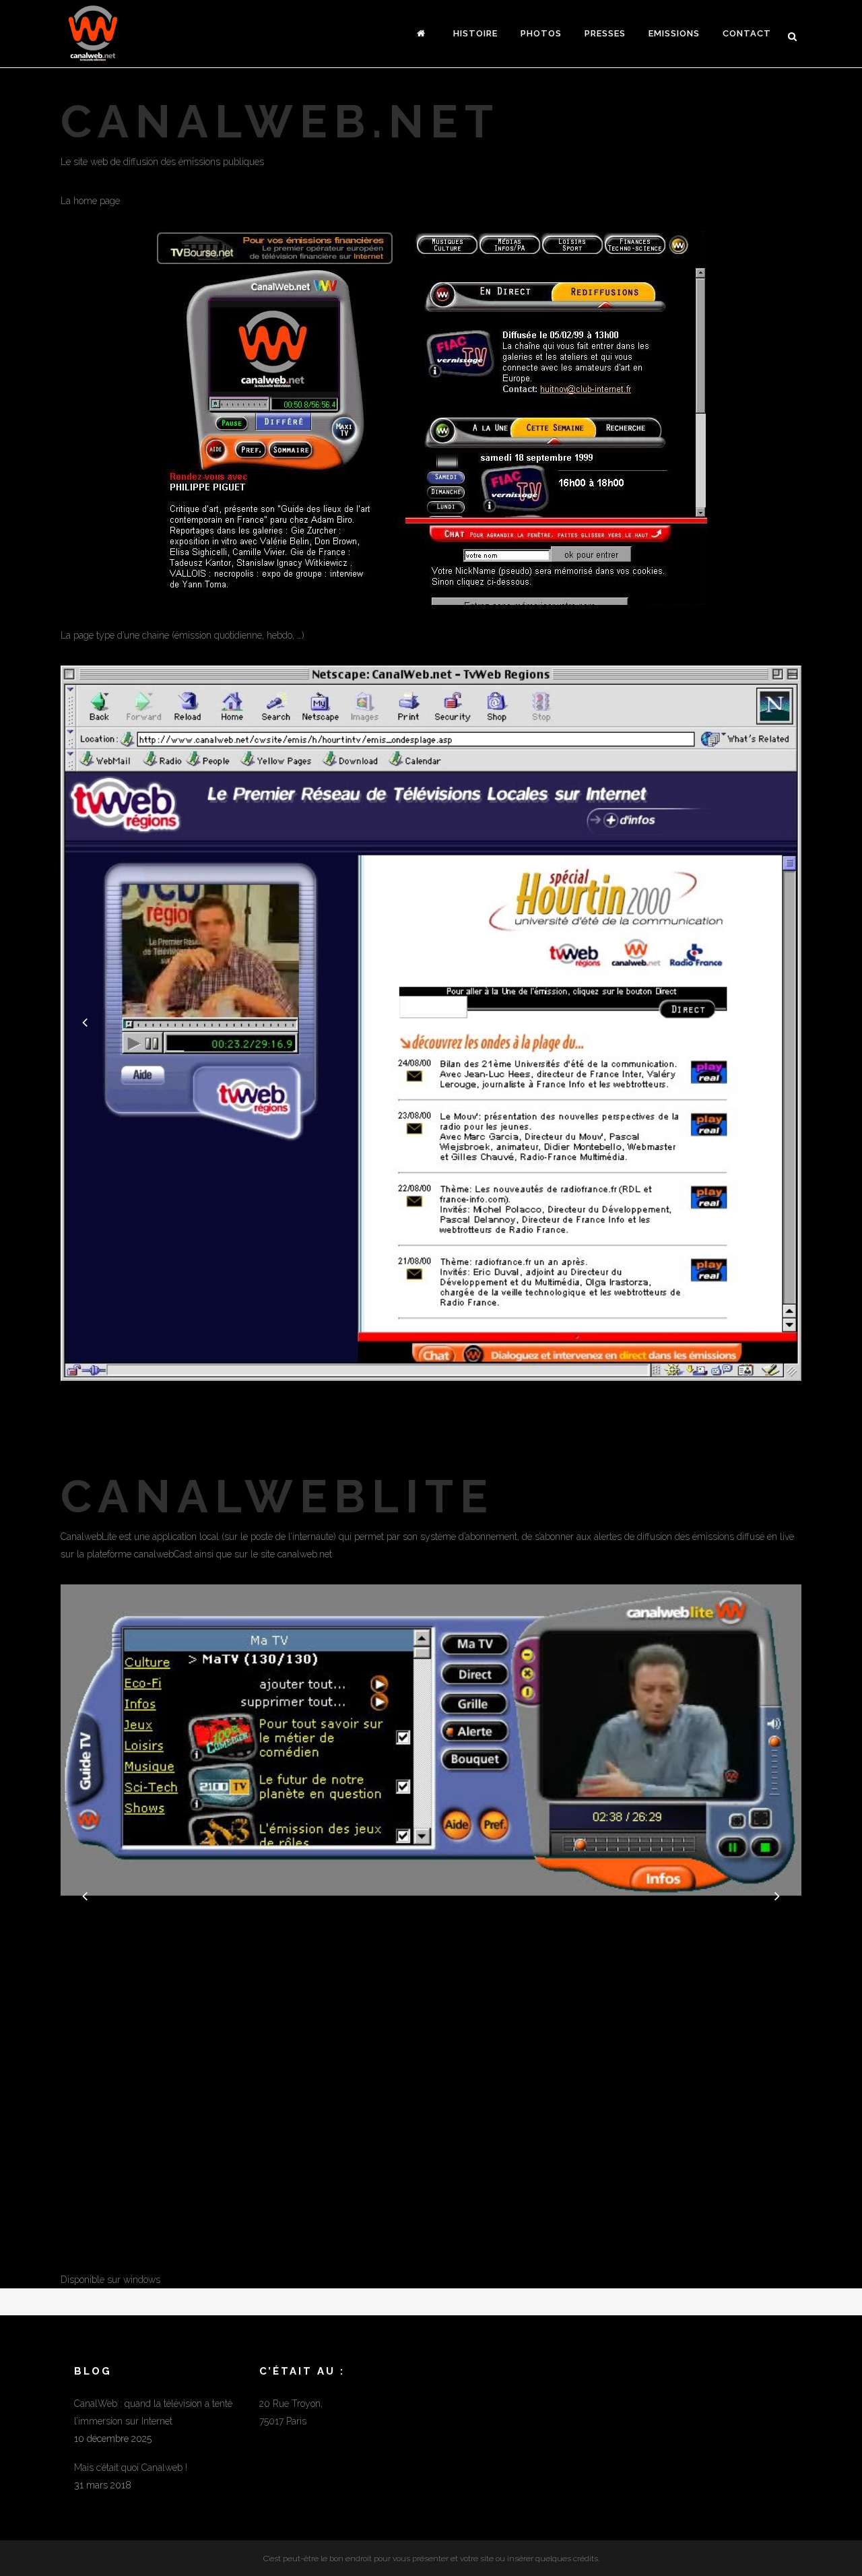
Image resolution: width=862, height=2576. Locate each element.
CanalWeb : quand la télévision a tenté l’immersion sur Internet (153, 2412)
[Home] (424, 34)
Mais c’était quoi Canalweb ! (131, 2468)
